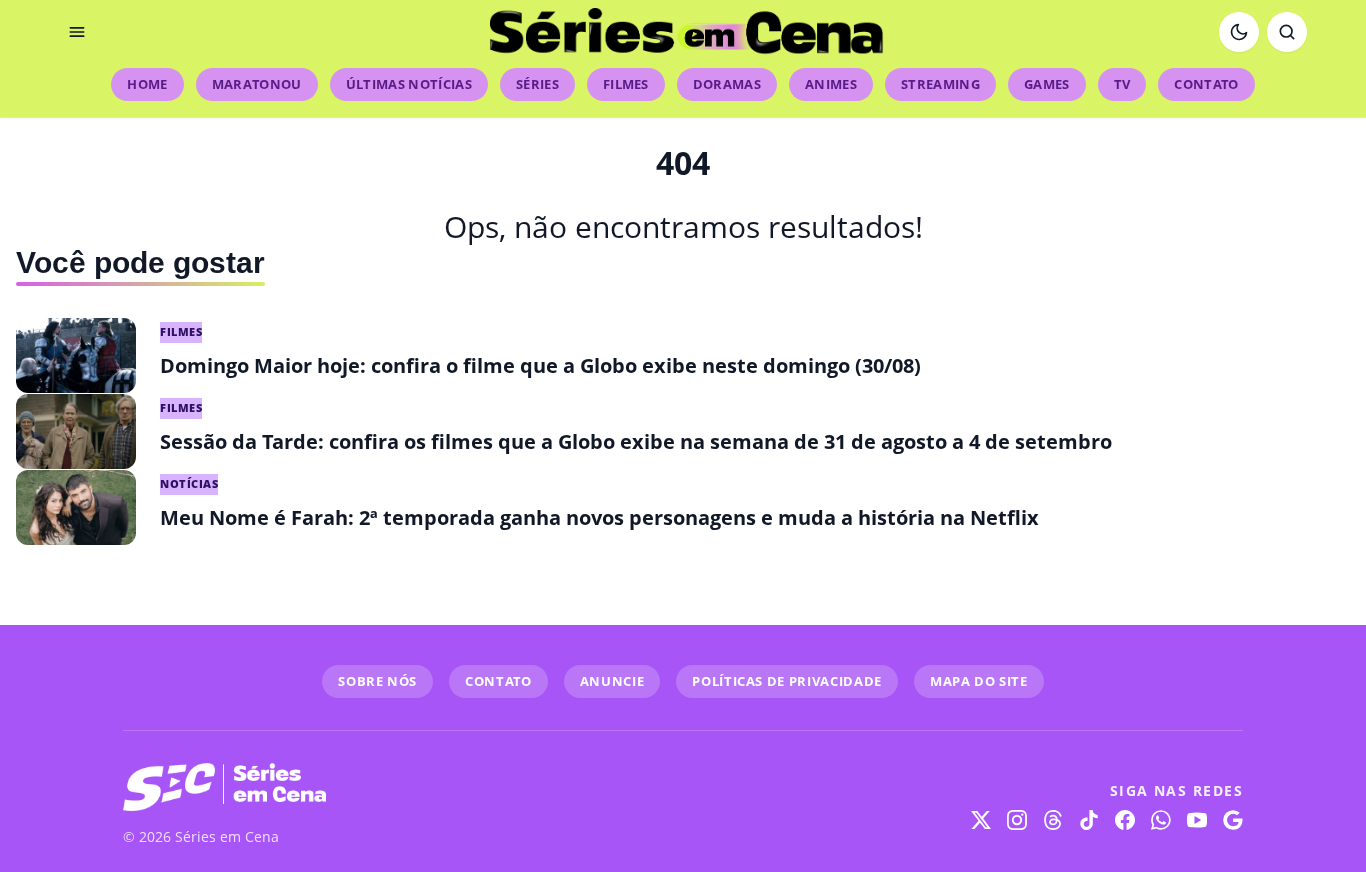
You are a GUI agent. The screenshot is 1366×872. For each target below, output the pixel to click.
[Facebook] (1125, 820)
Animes (831, 84)
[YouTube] (1197, 820)
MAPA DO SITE (979, 681)
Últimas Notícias (409, 84)
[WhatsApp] (1161, 820)
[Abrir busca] (1287, 32)
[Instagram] (1017, 820)
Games (1047, 84)
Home (147, 84)
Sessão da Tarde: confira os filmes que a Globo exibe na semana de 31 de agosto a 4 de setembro (636, 441)
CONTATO (498, 681)
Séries (537, 84)
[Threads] (1053, 820)
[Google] (1233, 820)
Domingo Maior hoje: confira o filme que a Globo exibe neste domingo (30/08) (540, 365)
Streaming (940, 84)
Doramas (727, 84)
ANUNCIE (612, 681)
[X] (981, 820)
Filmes (626, 84)
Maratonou (257, 84)
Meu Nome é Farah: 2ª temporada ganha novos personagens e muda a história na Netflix (599, 517)
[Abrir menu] (77, 32)
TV (1122, 84)
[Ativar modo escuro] (1239, 32)
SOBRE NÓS (377, 681)
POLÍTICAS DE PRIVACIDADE (787, 681)
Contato (1206, 84)
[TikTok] (1089, 820)
